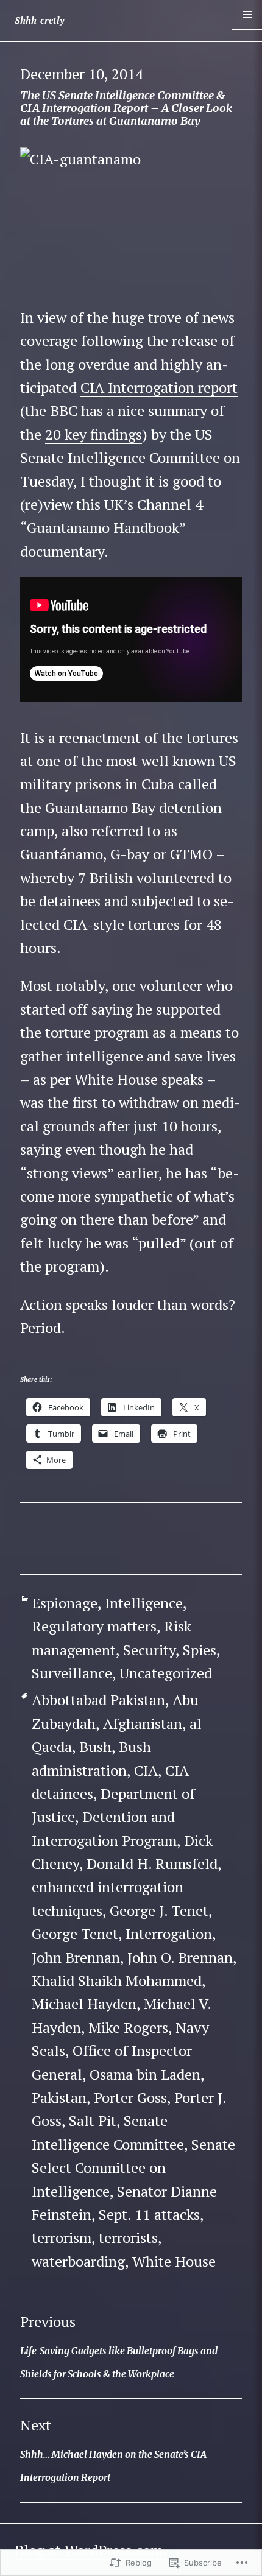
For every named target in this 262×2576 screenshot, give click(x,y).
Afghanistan (143, 1723)
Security (149, 1650)
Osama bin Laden (145, 2074)
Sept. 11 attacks (149, 2214)
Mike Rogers (128, 2027)
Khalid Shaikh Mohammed (117, 1980)
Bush (95, 1747)
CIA (146, 1770)
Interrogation (169, 1934)
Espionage (65, 1603)
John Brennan (76, 1957)
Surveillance (72, 1673)
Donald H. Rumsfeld (152, 1863)
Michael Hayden (84, 2004)
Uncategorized (166, 1673)
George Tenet (75, 1934)
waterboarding (78, 2261)
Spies (200, 1650)
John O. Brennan (180, 1957)
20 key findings (94, 434)
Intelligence (144, 1603)
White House (174, 2261)
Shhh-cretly (40, 20)
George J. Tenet (159, 1910)
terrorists (128, 2237)
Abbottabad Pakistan (98, 1700)
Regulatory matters (94, 1626)
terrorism (62, 2237)
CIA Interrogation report (159, 387)
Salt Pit (93, 2120)
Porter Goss (130, 2097)
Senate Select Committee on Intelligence (133, 2168)
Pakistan (59, 2097)
